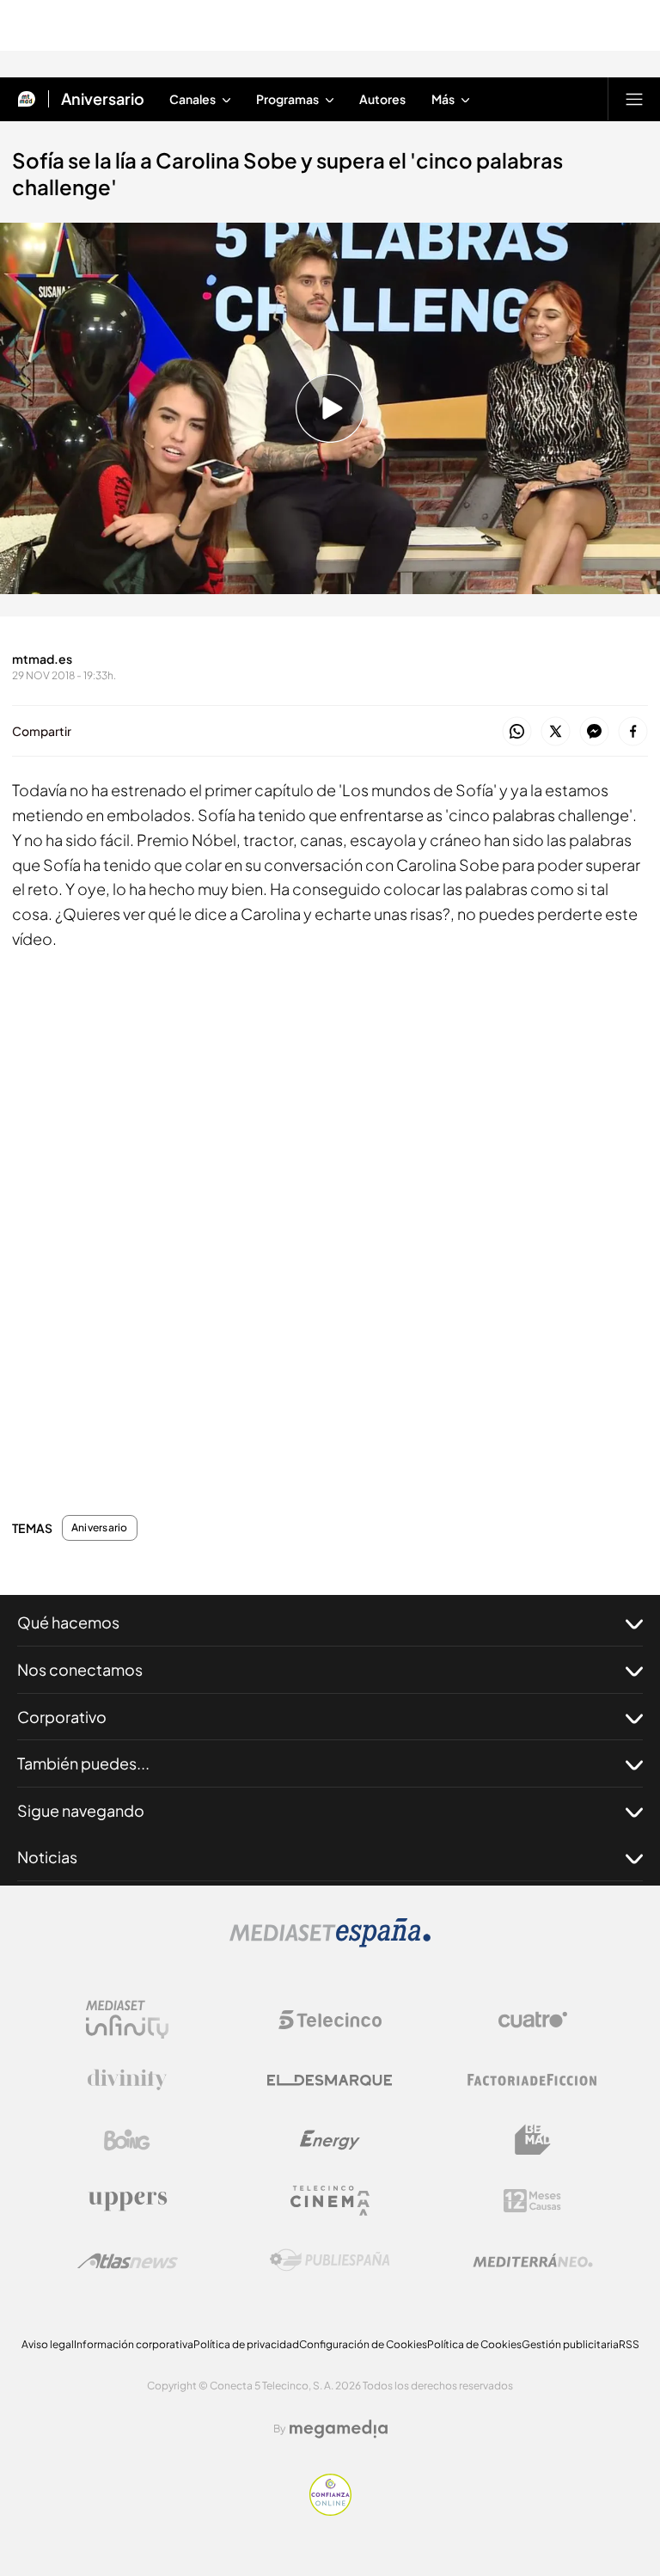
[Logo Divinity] (127, 2080)
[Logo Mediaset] (330, 1942)
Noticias (47, 1857)
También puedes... (83, 1763)
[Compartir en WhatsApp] (517, 732)
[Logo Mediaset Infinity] (127, 2020)
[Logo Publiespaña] (330, 2260)
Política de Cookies (474, 2344)
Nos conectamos (80, 1669)
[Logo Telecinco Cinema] (330, 2201)
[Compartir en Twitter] (556, 732)
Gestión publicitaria (570, 2344)
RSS (629, 2344)
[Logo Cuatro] (533, 2020)
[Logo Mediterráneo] (533, 2260)
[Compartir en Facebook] (633, 732)
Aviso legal (48, 2344)
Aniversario (103, 99)
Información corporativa (134, 2344)
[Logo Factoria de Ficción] (533, 2080)
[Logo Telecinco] (330, 2020)
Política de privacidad (246, 2344)
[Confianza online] (330, 2511)
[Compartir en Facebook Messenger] (594, 732)
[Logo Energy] (330, 2140)
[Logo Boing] (127, 2140)
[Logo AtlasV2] (128, 2261)
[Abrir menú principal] (634, 99)
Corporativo (62, 1717)
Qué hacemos (68, 1622)
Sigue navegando (81, 1810)
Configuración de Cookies (363, 2344)
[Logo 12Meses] (532, 2201)
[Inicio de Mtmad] (27, 99)
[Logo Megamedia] (339, 2429)
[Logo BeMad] (533, 2140)
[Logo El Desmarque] (330, 2080)
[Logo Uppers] (127, 2200)
